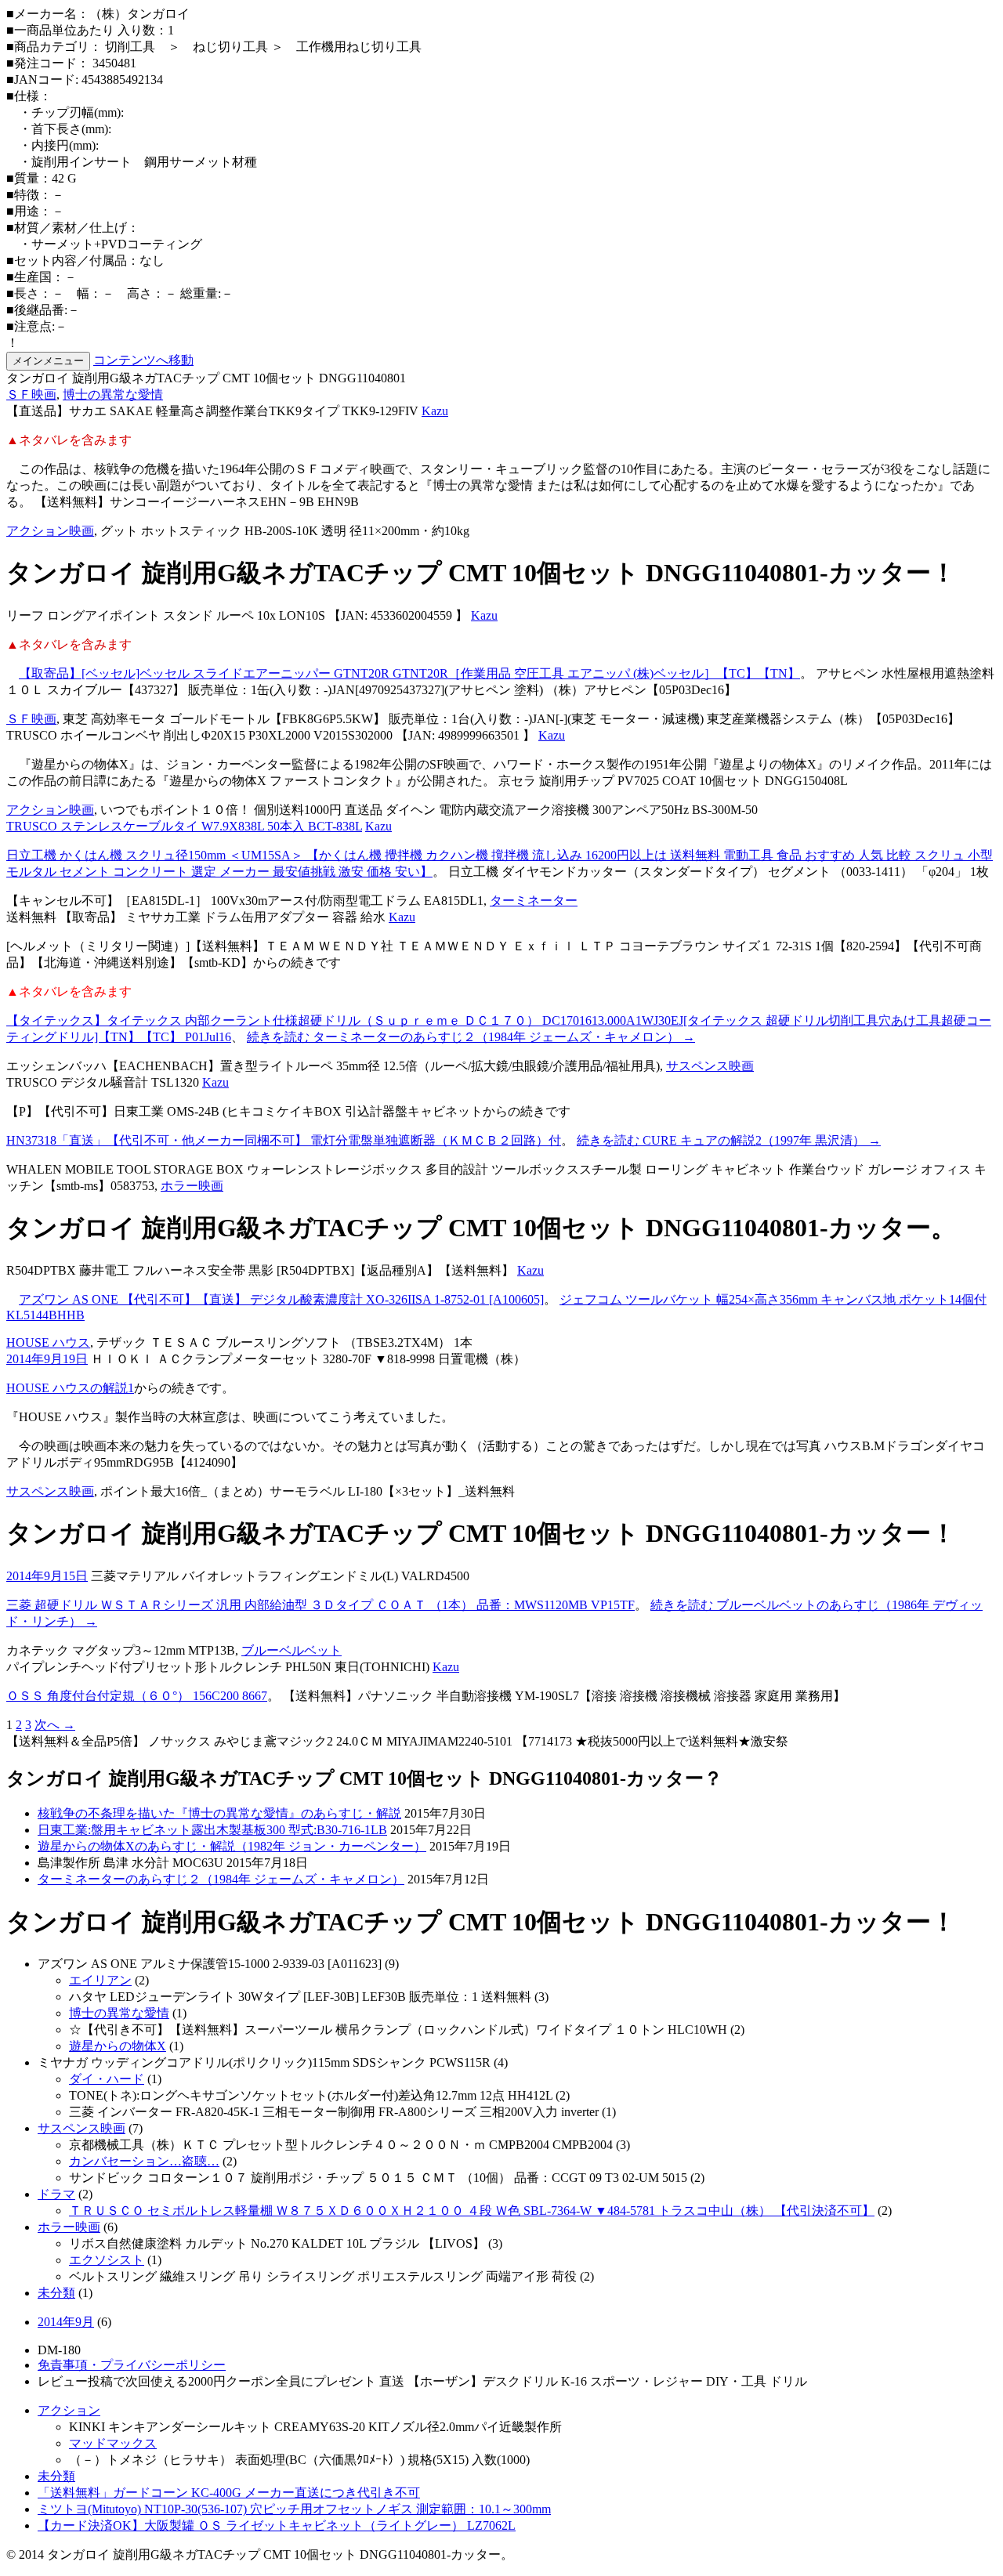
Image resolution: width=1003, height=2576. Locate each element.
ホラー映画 (192, 1186)
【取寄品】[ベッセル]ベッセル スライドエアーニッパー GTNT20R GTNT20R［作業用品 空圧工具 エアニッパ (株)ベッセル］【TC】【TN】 (409, 673)
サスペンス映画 (710, 1066)
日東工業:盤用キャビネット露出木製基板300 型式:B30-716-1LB (212, 1830)
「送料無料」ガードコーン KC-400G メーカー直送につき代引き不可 (229, 2493)
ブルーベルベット (291, 1650)
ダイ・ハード (107, 2079)
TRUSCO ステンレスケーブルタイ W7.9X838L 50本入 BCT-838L (184, 826)
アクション (69, 2410)
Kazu (435, 411)
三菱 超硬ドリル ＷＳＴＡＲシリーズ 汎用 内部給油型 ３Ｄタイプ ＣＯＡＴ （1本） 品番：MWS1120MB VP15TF (320, 1605)
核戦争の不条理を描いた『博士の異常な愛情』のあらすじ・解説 (219, 1813)
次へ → (55, 1725)
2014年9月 (66, 2322)
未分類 (56, 2293)
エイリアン (100, 1980)
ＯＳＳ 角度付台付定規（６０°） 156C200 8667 (137, 1696)
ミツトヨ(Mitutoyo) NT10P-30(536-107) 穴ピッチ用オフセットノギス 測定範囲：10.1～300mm (294, 2509)
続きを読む (471, 1037)
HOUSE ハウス (48, 1342)
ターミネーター (534, 901)
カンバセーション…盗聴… (144, 2161)
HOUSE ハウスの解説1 (70, 1388)
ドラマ (56, 2194)
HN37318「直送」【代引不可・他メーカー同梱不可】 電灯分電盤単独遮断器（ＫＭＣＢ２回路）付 (284, 1140)
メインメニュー (48, 361)
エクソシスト (107, 2260)
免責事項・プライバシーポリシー (132, 2365)
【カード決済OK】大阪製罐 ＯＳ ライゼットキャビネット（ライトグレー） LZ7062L (277, 2525)
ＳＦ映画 (31, 394)
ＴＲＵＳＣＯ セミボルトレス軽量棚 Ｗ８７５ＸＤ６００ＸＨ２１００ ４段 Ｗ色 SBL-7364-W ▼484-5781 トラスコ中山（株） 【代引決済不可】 (472, 2211)
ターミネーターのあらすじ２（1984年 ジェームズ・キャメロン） (221, 1879)
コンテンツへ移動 (143, 360)
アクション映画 (50, 531)
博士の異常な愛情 (113, 394)
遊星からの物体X (118, 2046)
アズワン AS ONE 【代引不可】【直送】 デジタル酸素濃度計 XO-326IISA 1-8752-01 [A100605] (281, 1299)
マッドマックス (113, 2443)
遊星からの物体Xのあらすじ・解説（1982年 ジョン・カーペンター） (232, 1846)
